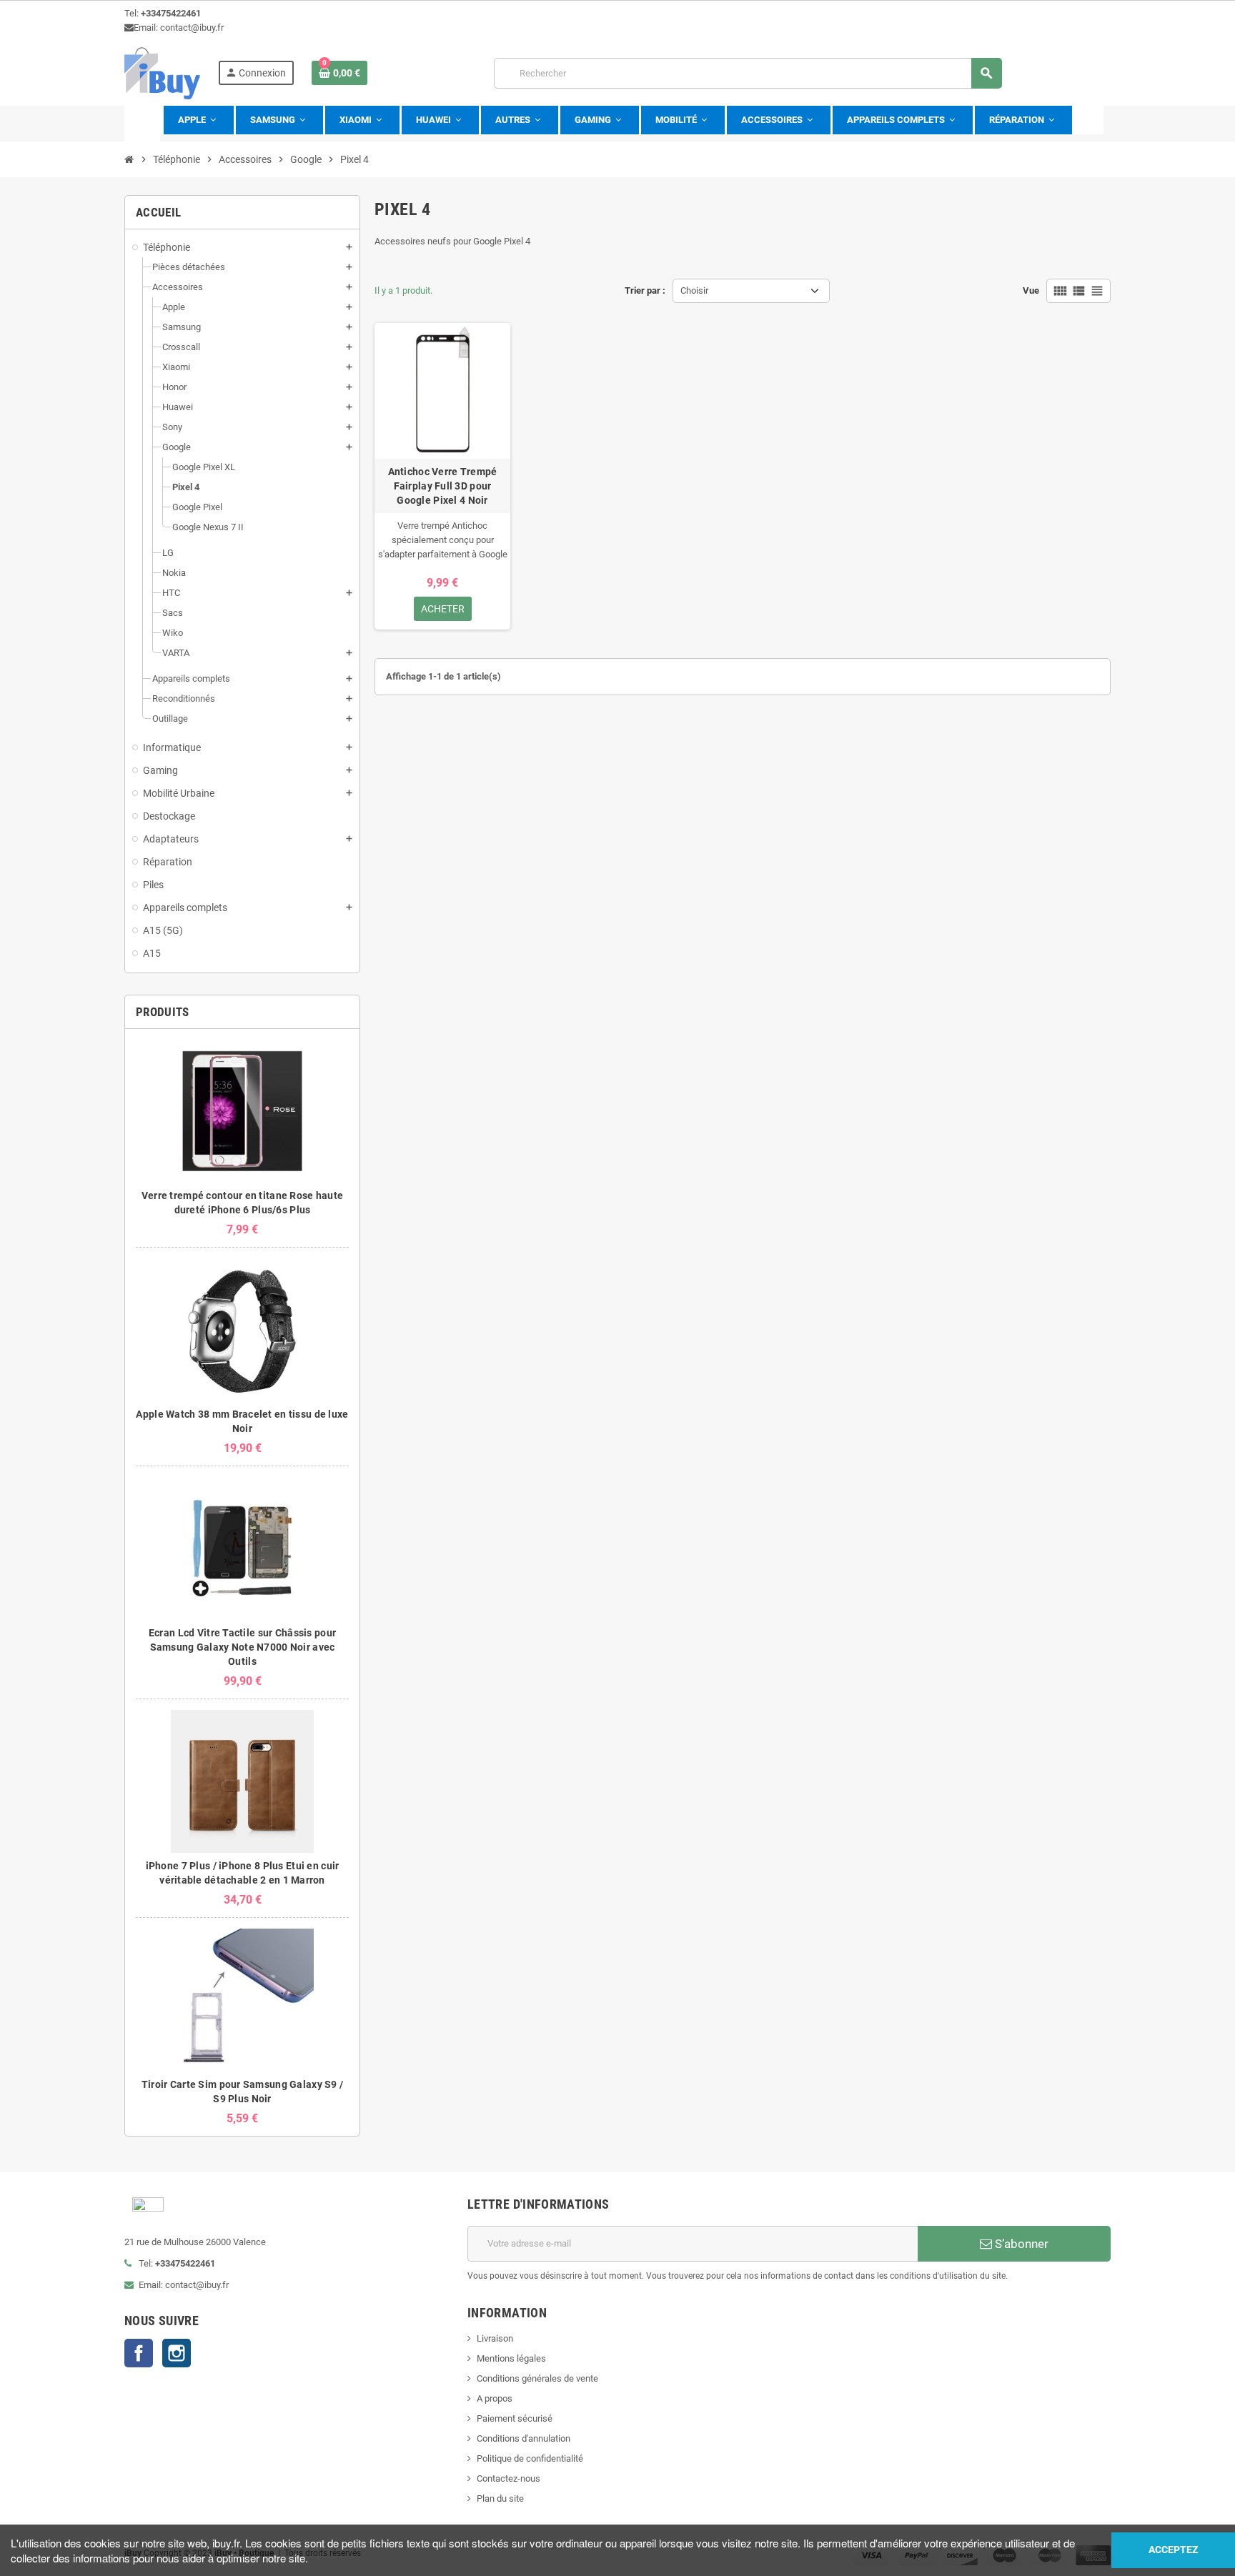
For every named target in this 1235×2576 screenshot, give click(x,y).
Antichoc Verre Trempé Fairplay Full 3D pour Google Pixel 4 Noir (443, 486)
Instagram (177, 2353)
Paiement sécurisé (515, 2418)
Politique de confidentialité (530, 2458)
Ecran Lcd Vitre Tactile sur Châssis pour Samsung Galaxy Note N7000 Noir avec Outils (242, 1647)
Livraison (495, 2338)
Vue (1031, 290)
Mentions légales (511, 2358)
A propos (495, 2398)
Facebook (139, 2353)
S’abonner (1020, 2244)
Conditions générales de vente (537, 2378)
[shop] (162, 73)
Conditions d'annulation (524, 2438)
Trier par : (645, 290)
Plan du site (500, 2498)
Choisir (694, 290)
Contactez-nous (509, 2478)
